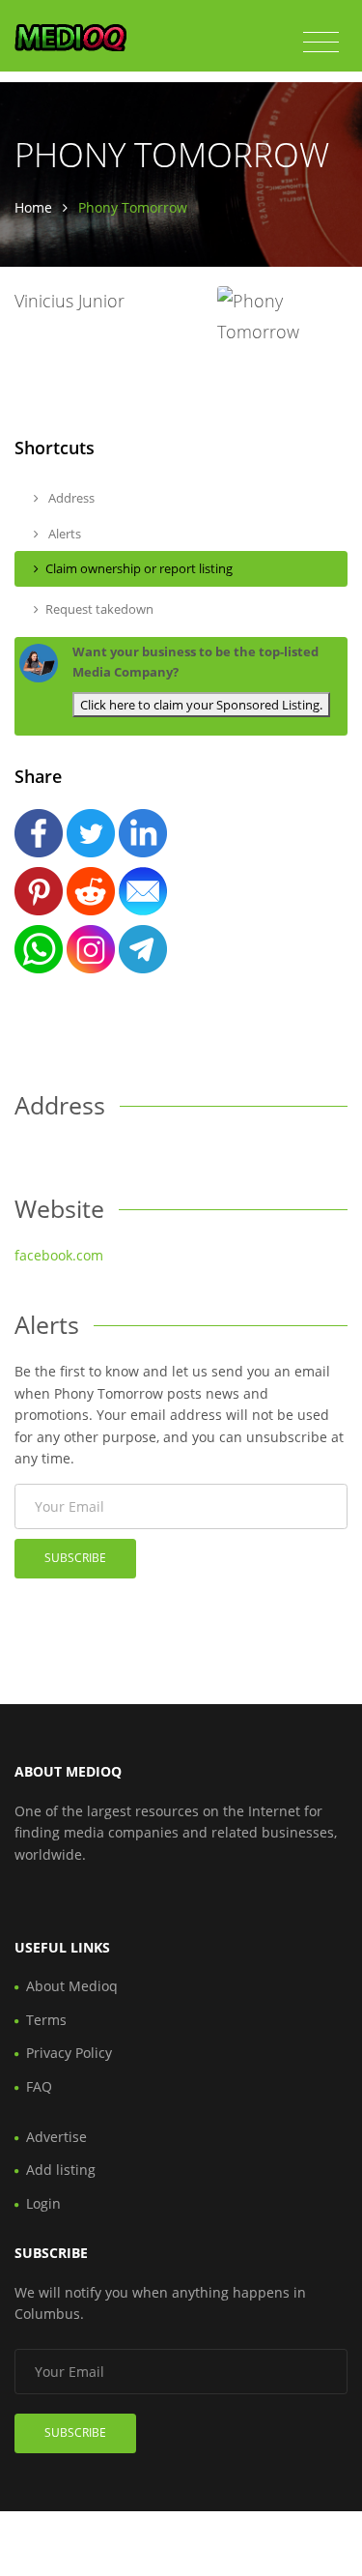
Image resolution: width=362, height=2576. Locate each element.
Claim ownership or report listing (139, 568)
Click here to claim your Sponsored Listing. (201, 705)
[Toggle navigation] (321, 43)
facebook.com (59, 1255)
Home (33, 207)
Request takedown (99, 609)
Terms (46, 2020)
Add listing (61, 2170)
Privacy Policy (69, 2053)
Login (43, 2203)
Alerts (63, 534)
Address (70, 498)
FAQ (39, 2086)
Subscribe (75, 1558)
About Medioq (72, 1986)
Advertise (56, 2137)
